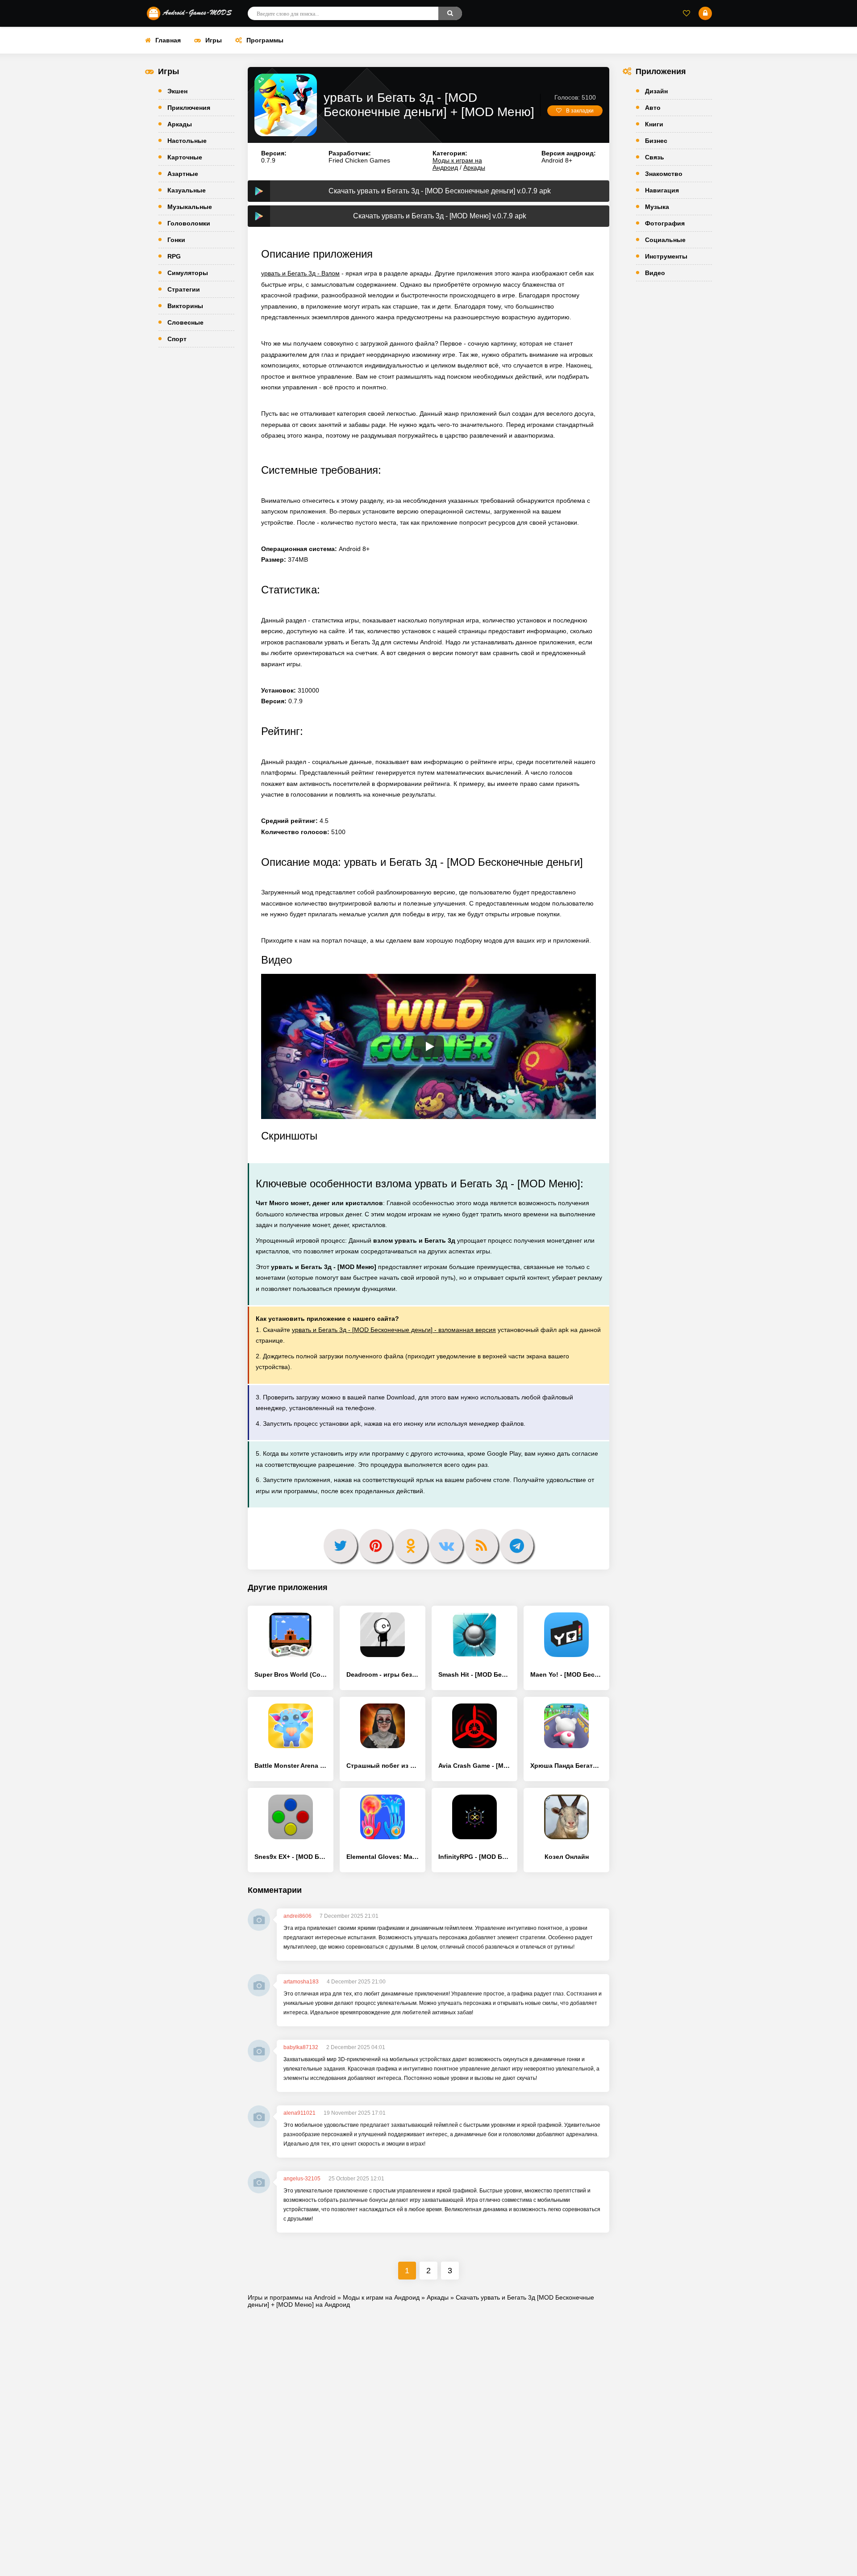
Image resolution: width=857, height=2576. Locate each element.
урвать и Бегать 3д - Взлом (300, 273)
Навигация (662, 190)
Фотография (665, 223)
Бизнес (656, 141)
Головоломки (189, 223)
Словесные (185, 322)
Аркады (180, 124)
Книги (654, 124)
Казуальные (187, 190)
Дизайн (656, 91)
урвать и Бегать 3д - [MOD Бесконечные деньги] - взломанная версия (394, 1330)
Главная (168, 40)
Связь (655, 157)
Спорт (177, 339)
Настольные (187, 141)
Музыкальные (190, 207)
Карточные (185, 157)
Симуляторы (188, 273)
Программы (265, 40)
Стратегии (184, 289)
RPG (174, 256)
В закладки (580, 111)
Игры (214, 40)
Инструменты (666, 256)
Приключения (189, 108)
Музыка (657, 207)
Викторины (185, 306)
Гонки (176, 240)
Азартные (183, 174)
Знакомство (664, 174)
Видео (655, 273)
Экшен (177, 91)
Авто (653, 108)
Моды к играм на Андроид (457, 164)
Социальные (665, 240)
